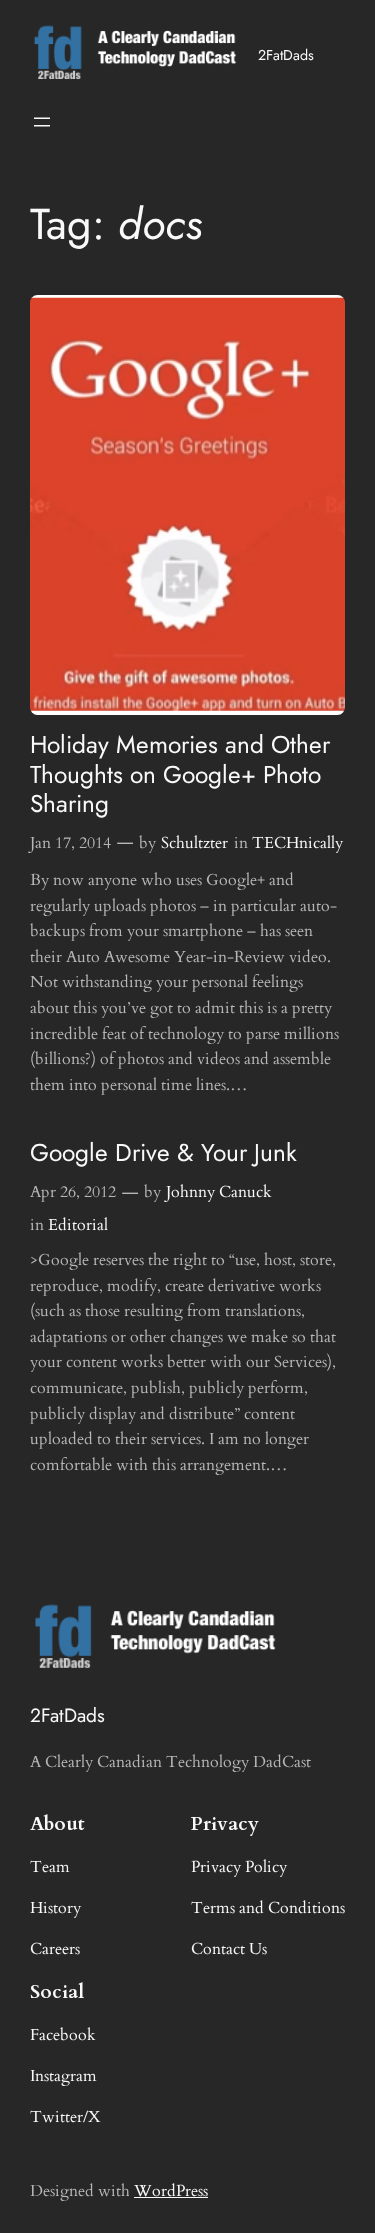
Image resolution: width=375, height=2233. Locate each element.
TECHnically (297, 843)
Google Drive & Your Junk (163, 1152)
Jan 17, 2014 (70, 843)
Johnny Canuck (219, 1192)
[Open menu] (42, 122)
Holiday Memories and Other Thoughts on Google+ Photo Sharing (180, 774)
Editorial (78, 1225)
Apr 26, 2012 (73, 1192)
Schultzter (194, 843)
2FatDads (286, 55)
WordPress (171, 2191)
